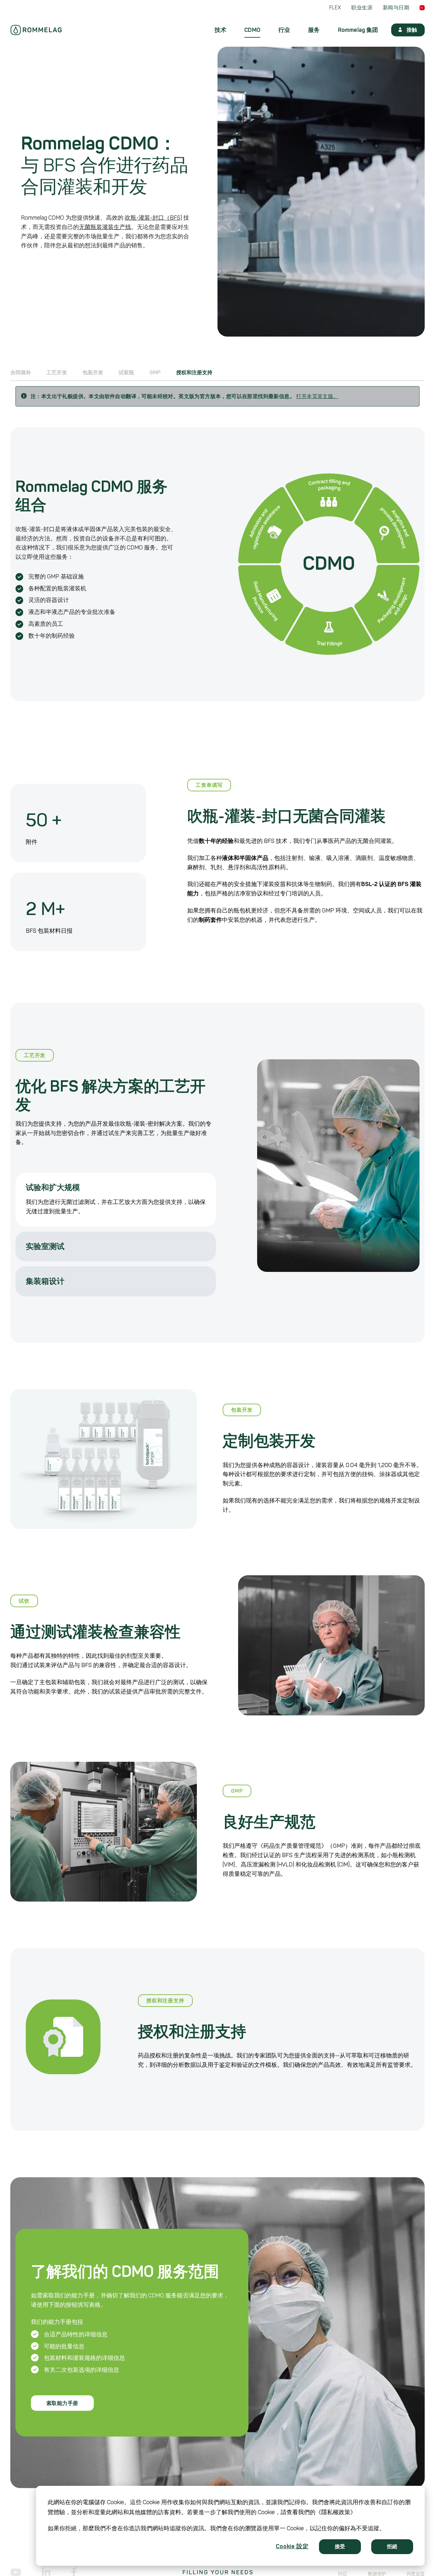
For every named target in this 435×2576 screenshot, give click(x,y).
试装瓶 (126, 373)
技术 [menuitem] (220, 30)
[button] (116, 1185)
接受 (340, 2547)
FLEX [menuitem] (335, 8)
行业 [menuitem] (284, 30)
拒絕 (392, 2547)
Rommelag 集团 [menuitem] (358, 30)
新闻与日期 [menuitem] (396, 8)
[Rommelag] (36, 30)
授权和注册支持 (194, 373)
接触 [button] (412, 30)
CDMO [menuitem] (252, 30)
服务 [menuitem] (314, 30)
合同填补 (21, 373)
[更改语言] (422, 8)
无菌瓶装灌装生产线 (105, 227)
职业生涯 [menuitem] (362, 8)
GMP (155, 373)
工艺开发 (57, 373)
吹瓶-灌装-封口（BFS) (153, 218)
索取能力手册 (62, 2403)
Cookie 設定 (292, 2546)
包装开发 (93, 373)
